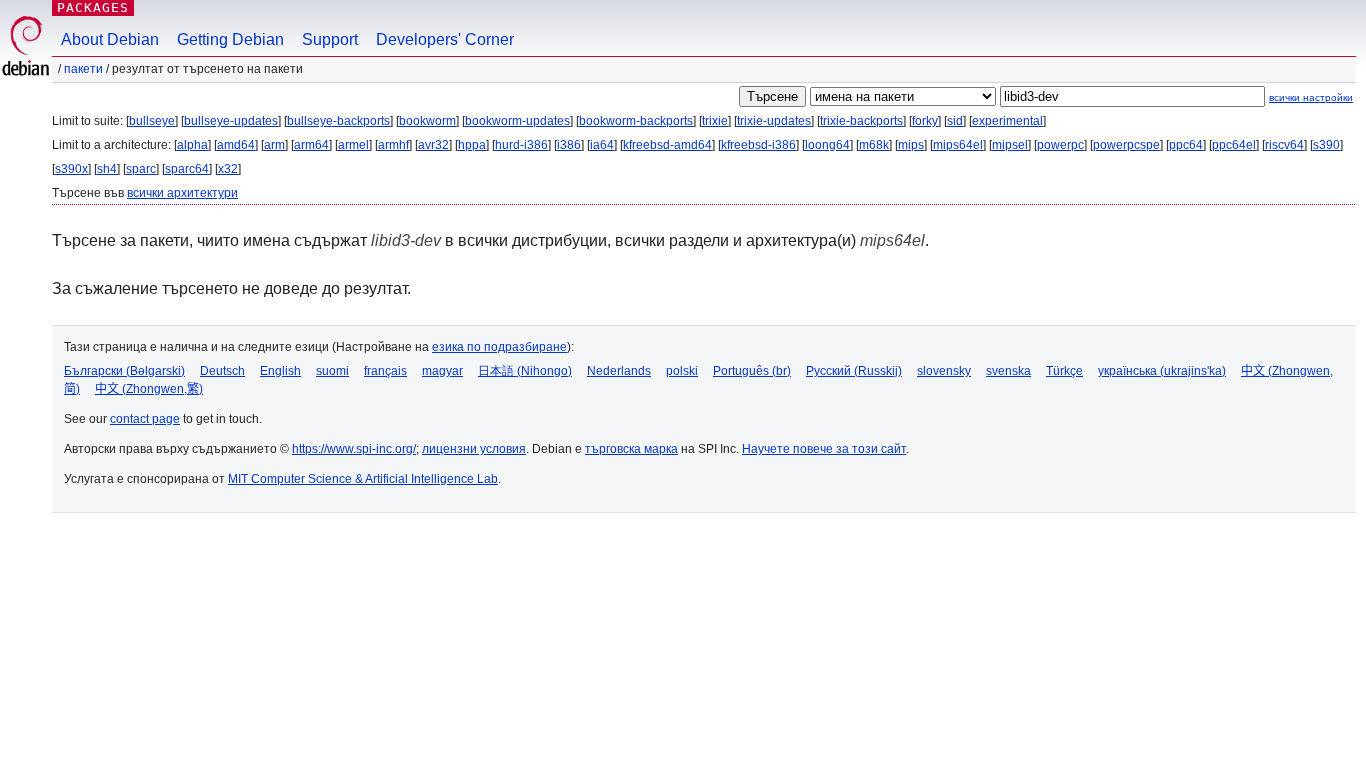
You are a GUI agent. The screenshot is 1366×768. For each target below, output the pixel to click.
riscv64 (1284, 145)
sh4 (107, 169)
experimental (1007, 121)
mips (911, 145)
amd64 (236, 145)
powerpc (1060, 145)
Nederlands (619, 371)
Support (330, 39)
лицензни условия (474, 449)
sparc (141, 169)
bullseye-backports (338, 121)
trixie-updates (774, 121)
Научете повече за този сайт (824, 449)
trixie (715, 121)
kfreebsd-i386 (758, 145)
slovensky (944, 371)
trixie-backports (861, 121)
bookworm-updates (517, 121)
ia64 (602, 145)
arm (274, 145)
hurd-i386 (521, 145)
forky (925, 121)
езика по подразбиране (499, 347)
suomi (332, 371)
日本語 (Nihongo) (525, 371)
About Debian (110, 39)
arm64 (311, 145)
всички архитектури (182, 193)
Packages (93, 7)
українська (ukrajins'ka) (1162, 371)
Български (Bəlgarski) (124, 371)
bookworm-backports (636, 121)
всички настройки (1311, 97)
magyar (442, 371)
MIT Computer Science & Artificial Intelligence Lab (363, 479)
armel (353, 145)
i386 (569, 145)
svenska (1008, 371)
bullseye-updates (231, 121)
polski (682, 371)
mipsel (1010, 145)
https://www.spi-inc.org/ (354, 449)
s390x (71, 169)
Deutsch (222, 371)
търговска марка (631, 449)
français (385, 371)
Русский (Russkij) (854, 371)
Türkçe (1064, 371)
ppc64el (1234, 145)
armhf (393, 145)
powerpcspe (1126, 145)
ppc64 (1186, 145)
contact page (145, 419)
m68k (874, 145)
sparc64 (187, 169)
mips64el (958, 145)
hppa (472, 145)
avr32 (433, 145)
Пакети (83, 69)
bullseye (152, 121)
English (280, 371)
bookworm (427, 121)
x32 (228, 169)
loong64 (827, 145)
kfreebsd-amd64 (667, 145)
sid (955, 121)
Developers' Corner (445, 39)
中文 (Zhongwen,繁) (149, 389)
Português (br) (752, 371)
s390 (1326, 145)
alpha (192, 145)
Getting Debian (230, 39)
